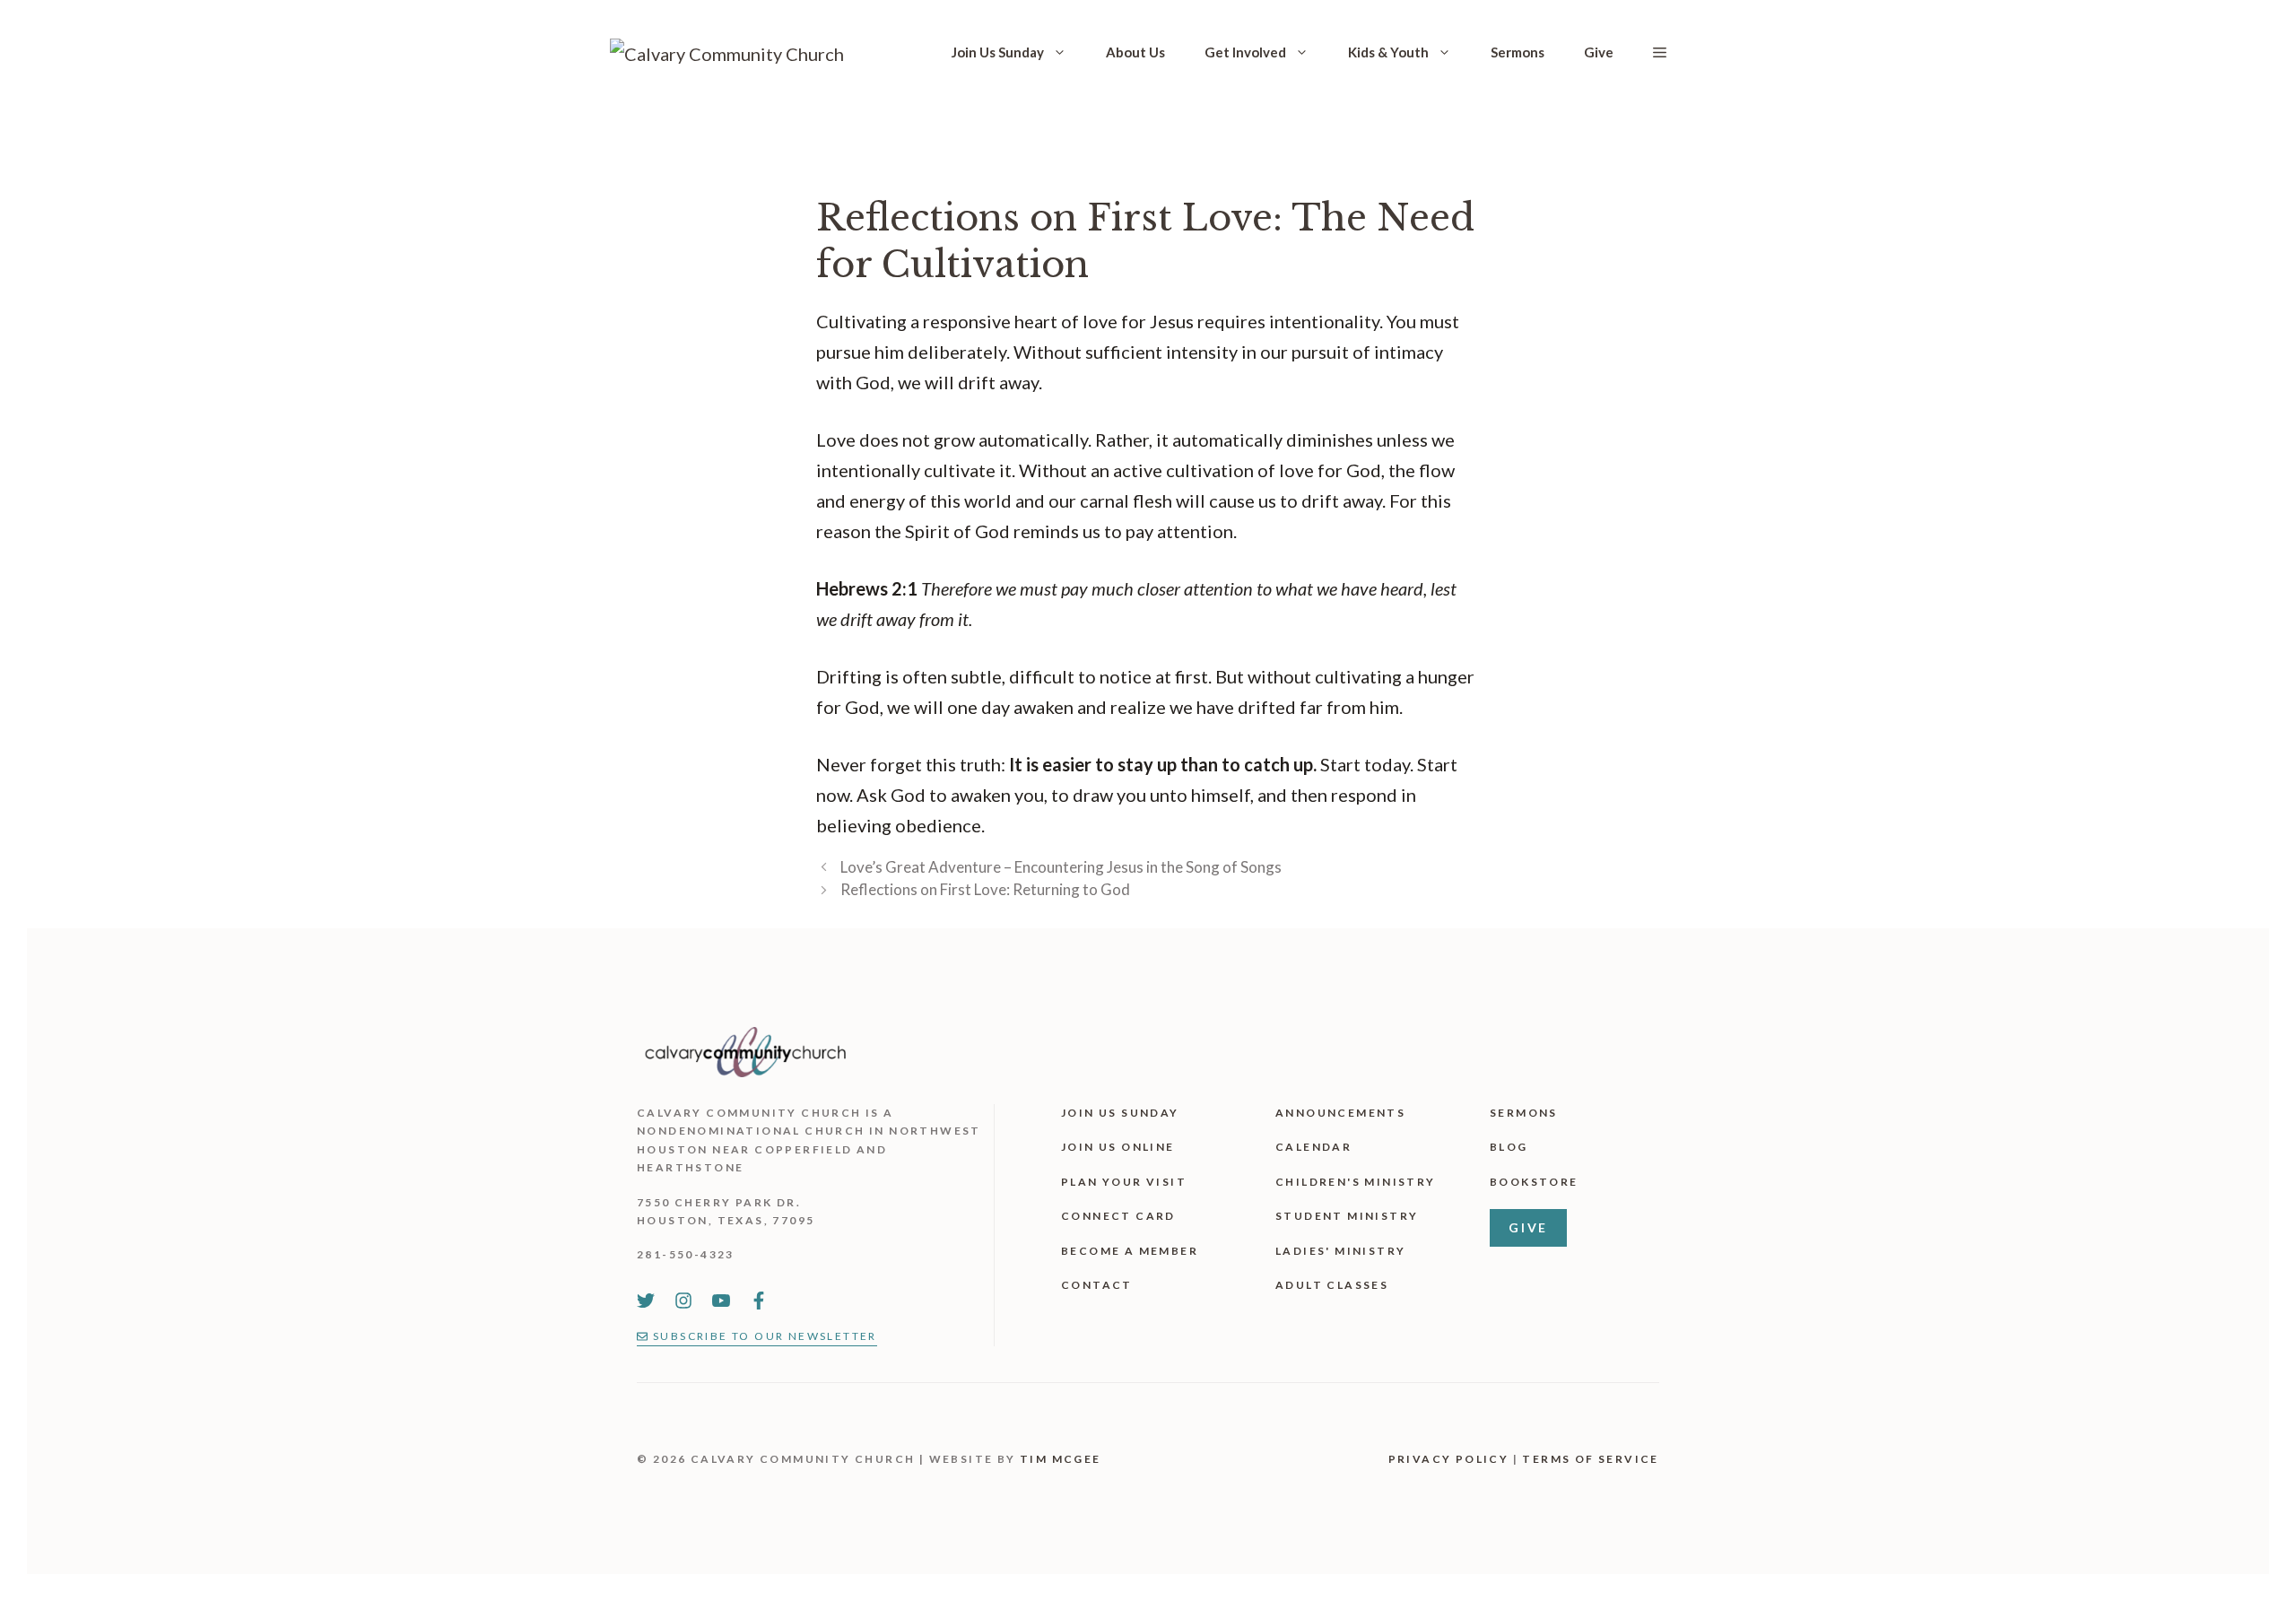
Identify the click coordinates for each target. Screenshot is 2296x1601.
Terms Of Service (1590, 1459)
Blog (1509, 1147)
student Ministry (1347, 1216)
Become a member (1130, 1251)
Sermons (1518, 52)
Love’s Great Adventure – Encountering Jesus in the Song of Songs (1061, 867)
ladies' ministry (1340, 1251)
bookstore (1534, 1182)
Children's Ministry (1356, 1182)
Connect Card (1118, 1216)
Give (1599, 52)
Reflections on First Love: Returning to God (985, 889)
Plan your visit (1124, 1182)
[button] (1660, 52)
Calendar (1313, 1147)
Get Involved (1245, 52)
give (1528, 1227)
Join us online (1118, 1147)
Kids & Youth (1388, 52)
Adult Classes (1332, 1285)
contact (1097, 1285)
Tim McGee (1061, 1459)
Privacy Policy (1449, 1459)
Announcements (1340, 1113)
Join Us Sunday (998, 52)
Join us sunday (1120, 1113)
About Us (1135, 52)
